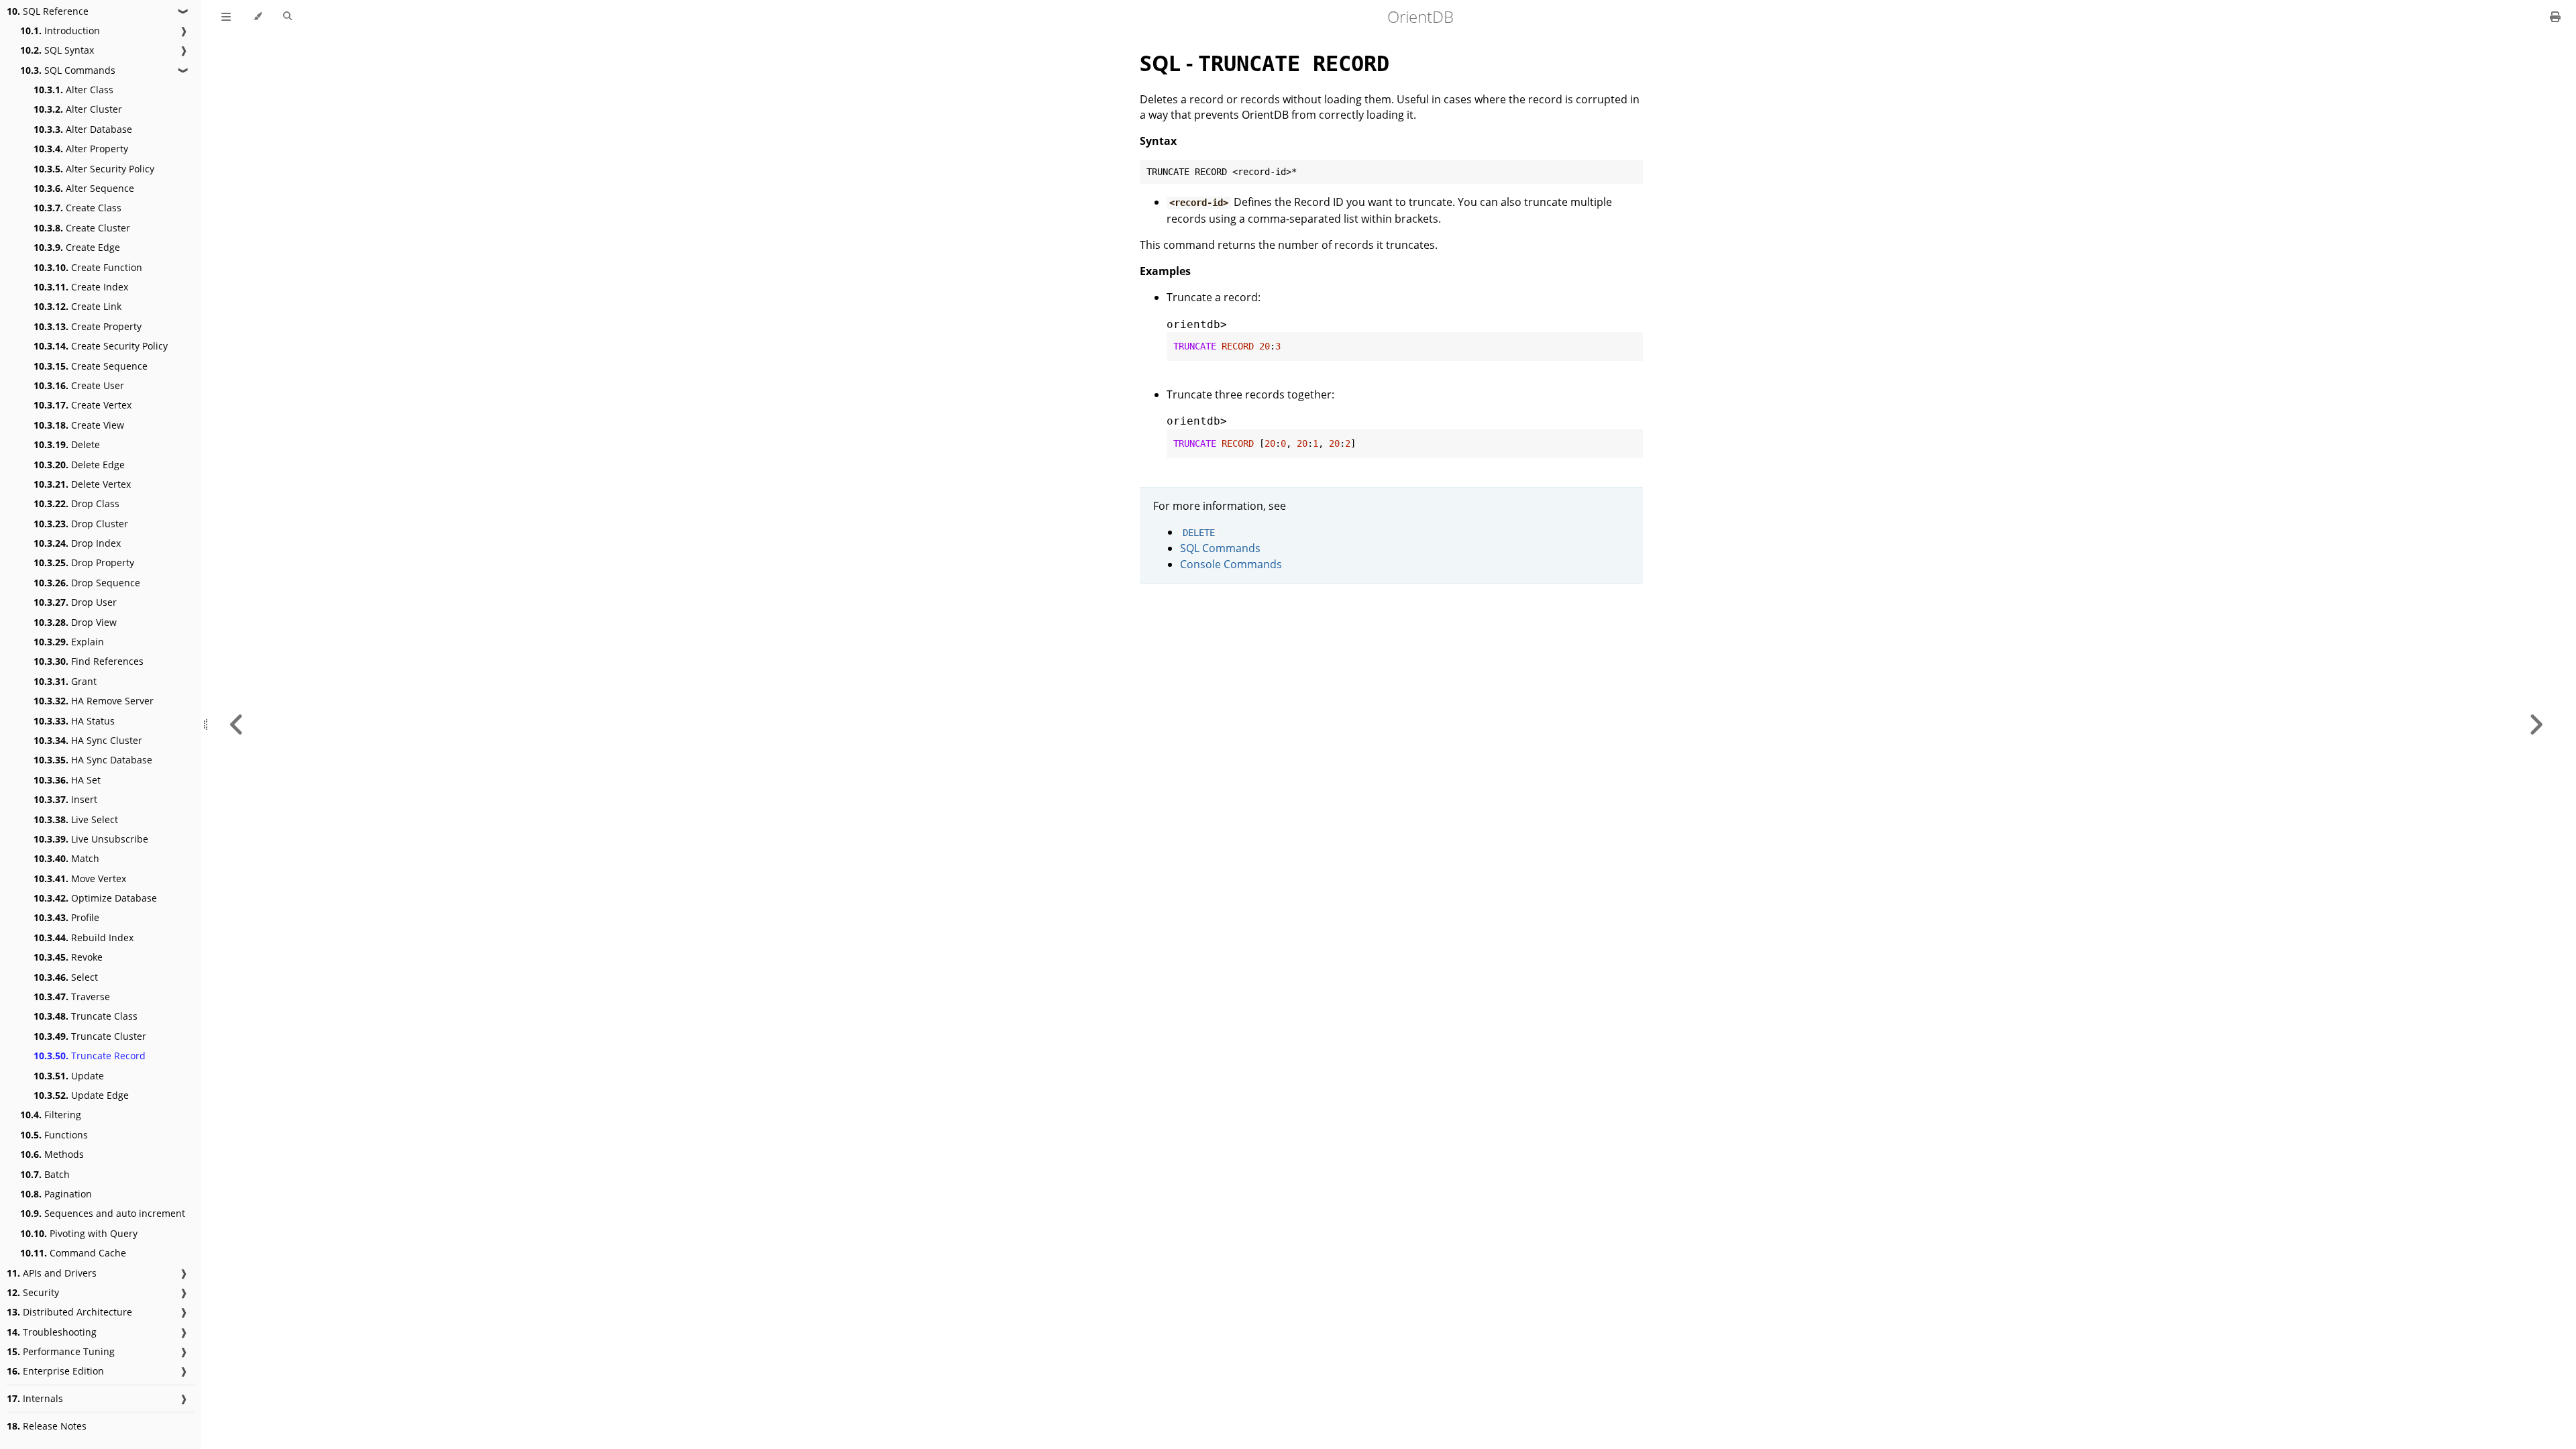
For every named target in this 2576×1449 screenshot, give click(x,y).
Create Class (77, 208)
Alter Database (83, 129)
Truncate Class (86, 1016)
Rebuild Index (84, 937)
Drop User (75, 602)
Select (66, 977)
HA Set (67, 780)
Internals (35, 1398)
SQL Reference (48, 11)
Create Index (81, 287)
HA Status (74, 721)
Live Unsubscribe (91, 839)
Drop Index (77, 543)
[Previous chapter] (237, 724)
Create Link (77, 306)
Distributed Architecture (69, 1312)
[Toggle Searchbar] (287, 17)
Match (66, 858)
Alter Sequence (84, 188)
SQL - (1265, 63)
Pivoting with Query (79, 1233)
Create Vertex (83, 405)
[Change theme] (257, 17)
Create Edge (77, 247)
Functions (54, 1135)
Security (33, 1292)
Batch (45, 1174)
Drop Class (76, 503)
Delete (67, 444)
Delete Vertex (82, 484)
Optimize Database (95, 898)
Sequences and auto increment (103, 1213)
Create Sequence (91, 366)
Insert (65, 799)
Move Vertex (80, 878)
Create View (79, 425)
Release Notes (47, 1426)
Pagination (56, 1194)
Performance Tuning (61, 1351)
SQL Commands (68, 70)
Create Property (88, 326)
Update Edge (81, 1095)
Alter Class (73, 90)
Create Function (88, 267)
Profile (66, 917)
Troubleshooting (52, 1332)
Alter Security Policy (94, 169)
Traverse (72, 997)
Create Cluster (82, 228)
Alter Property (81, 149)
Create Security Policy (101, 346)
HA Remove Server (94, 701)
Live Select (76, 819)
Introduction (60, 31)
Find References (89, 661)
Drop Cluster (81, 524)
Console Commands (1231, 564)
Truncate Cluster (90, 1036)
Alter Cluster (78, 109)
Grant (65, 681)
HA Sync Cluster (88, 740)
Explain (69, 642)
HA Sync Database (93, 760)
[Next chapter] (2536, 724)
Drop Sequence (87, 583)
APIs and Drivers (52, 1273)
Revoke (68, 957)
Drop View (75, 622)
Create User (79, 385)
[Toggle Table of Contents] (226, 17)
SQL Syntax (57, 50)
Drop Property (84, 562)
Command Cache (73, 1253)
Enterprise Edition (55, 1371)
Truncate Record (90, 1056)
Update (69, 1076)
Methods (52, 1154)
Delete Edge (79, 465)
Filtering (51, 1115)
